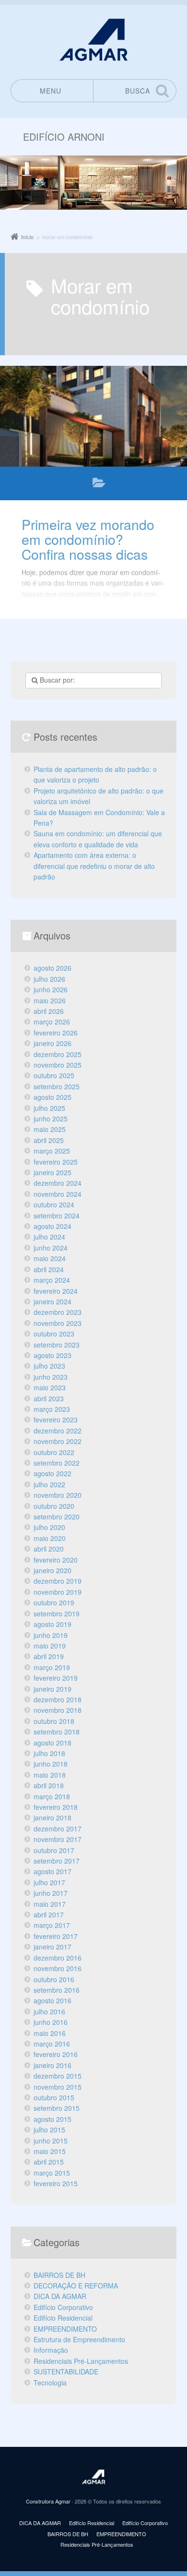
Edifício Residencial (63, 2318)
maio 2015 (50, 2151)
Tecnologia (50, 2383)
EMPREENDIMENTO (65, 2329)
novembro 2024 (58, 1194)
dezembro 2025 (58, 1054)
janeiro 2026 (53, 1043)
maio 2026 (50, 1000)
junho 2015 (51, 2141)
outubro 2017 (54, 1850)
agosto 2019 (53, 1624)
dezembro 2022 (58, 1431)
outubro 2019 (54, 1602)
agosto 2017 (53, 1871)
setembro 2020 (57, 1517)
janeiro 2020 (53, 1570)
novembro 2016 (58, 1968)
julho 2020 (49, 1527)
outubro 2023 (54, 1334)
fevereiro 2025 (56, 1162)
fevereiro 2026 (56, 1033)
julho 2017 (49, 1882)
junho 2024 (51, 1248)
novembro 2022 (58, 1441)
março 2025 (52, 1151)
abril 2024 (49, 1269)
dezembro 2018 (58, 1699)
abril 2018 (49, 1785)
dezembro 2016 (58, 1958)
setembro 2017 (57, 1861)
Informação (51, 2350)
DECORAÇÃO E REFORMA (76, 2286)
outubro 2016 (54, 1979)
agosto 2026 (53, 968)
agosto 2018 (53, 1743)
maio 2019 (50, 1646)
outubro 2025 (54, 1075)
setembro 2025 (57, 1086)
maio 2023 (50, 1387)
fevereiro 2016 (56, 2054)
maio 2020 (50, 1538)
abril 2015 (49, 2162)
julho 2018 (49, 1753)
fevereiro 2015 (56, 2183)
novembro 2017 (58, 1839)
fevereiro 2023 (56, 1420)
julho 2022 (49, 1484)
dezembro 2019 (58, 1581)
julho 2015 (49, 2130)
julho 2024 (49, 1237)
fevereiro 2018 (56, 1807)
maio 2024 (50, 1258)
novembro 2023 (58, 1323)
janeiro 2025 (53, 1172)
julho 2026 (49, 979)
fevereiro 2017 (56, 1936)
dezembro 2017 (58, 1829)
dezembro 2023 (58, 1312)
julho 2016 (49, 2011)
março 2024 (52, 1280)
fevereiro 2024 (56, 1291)
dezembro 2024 (58, 1183)
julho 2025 (49, 1108)
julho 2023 (49, 1366)
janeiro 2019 (53, 1689)
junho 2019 (51, 1635)
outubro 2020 (54, 1506)
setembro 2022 (57, 1463)
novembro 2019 (58, 1592)
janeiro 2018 (53, 1818)
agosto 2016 (53, 2000)
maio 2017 (50, 1904)
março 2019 (52, 1667)
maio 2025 (50, 1129)
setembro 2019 (57, 1613)
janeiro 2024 (53, 1301)
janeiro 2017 (53, 1947)
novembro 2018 (58, 1710)
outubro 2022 (54, 1452)
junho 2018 (51, 1764)
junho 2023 (51, 1377)
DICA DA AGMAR (99, 485)
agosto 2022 (53, 1473)
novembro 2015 (58, 2087)
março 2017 (52, 1925)
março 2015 (52, 2173)
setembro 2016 (57, 1990)
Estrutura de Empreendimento (79, 2339)
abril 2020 (49, 1549)
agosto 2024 (53, 1226)
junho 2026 (51, 989)
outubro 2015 (54, 2097)
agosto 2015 (53, 2119)
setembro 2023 (57, 1345)
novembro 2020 (58, 1495)
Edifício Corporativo (63, 2307)
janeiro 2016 (53, 2065)
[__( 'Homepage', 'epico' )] (93, 2477)
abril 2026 (49, 1011)
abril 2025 (49, 1140)
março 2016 (52, 2044)
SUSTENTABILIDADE (66, 2371)
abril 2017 (49, 1914)
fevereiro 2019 (56, 1678)
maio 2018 (50, 1775)
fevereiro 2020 (56, 1560)
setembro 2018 (57, 1732)
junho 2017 (51, 1893)
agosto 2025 (53, 1097)
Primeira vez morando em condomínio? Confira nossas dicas (88, 539)
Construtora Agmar (48, 2501)
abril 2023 (49, 1398)
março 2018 (52, 1796)
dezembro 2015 (58, 2076)
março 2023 (52, 1409)
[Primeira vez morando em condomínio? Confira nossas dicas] (93, 416)
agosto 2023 (53, 1355)
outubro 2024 (54, 1204)
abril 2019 (49, 1656)
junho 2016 (51, 2022)
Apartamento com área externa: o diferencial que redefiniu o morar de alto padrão (94, 866)
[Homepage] (93, 40)
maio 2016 (50, 2033)
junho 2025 (51, 1119)
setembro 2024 (57, 1216)
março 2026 (52, 1022)
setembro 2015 (57, 2108)
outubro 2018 (54, 1721)
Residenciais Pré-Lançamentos (81, 2361)
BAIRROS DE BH (59, 2275)
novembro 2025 (58, 1065)
